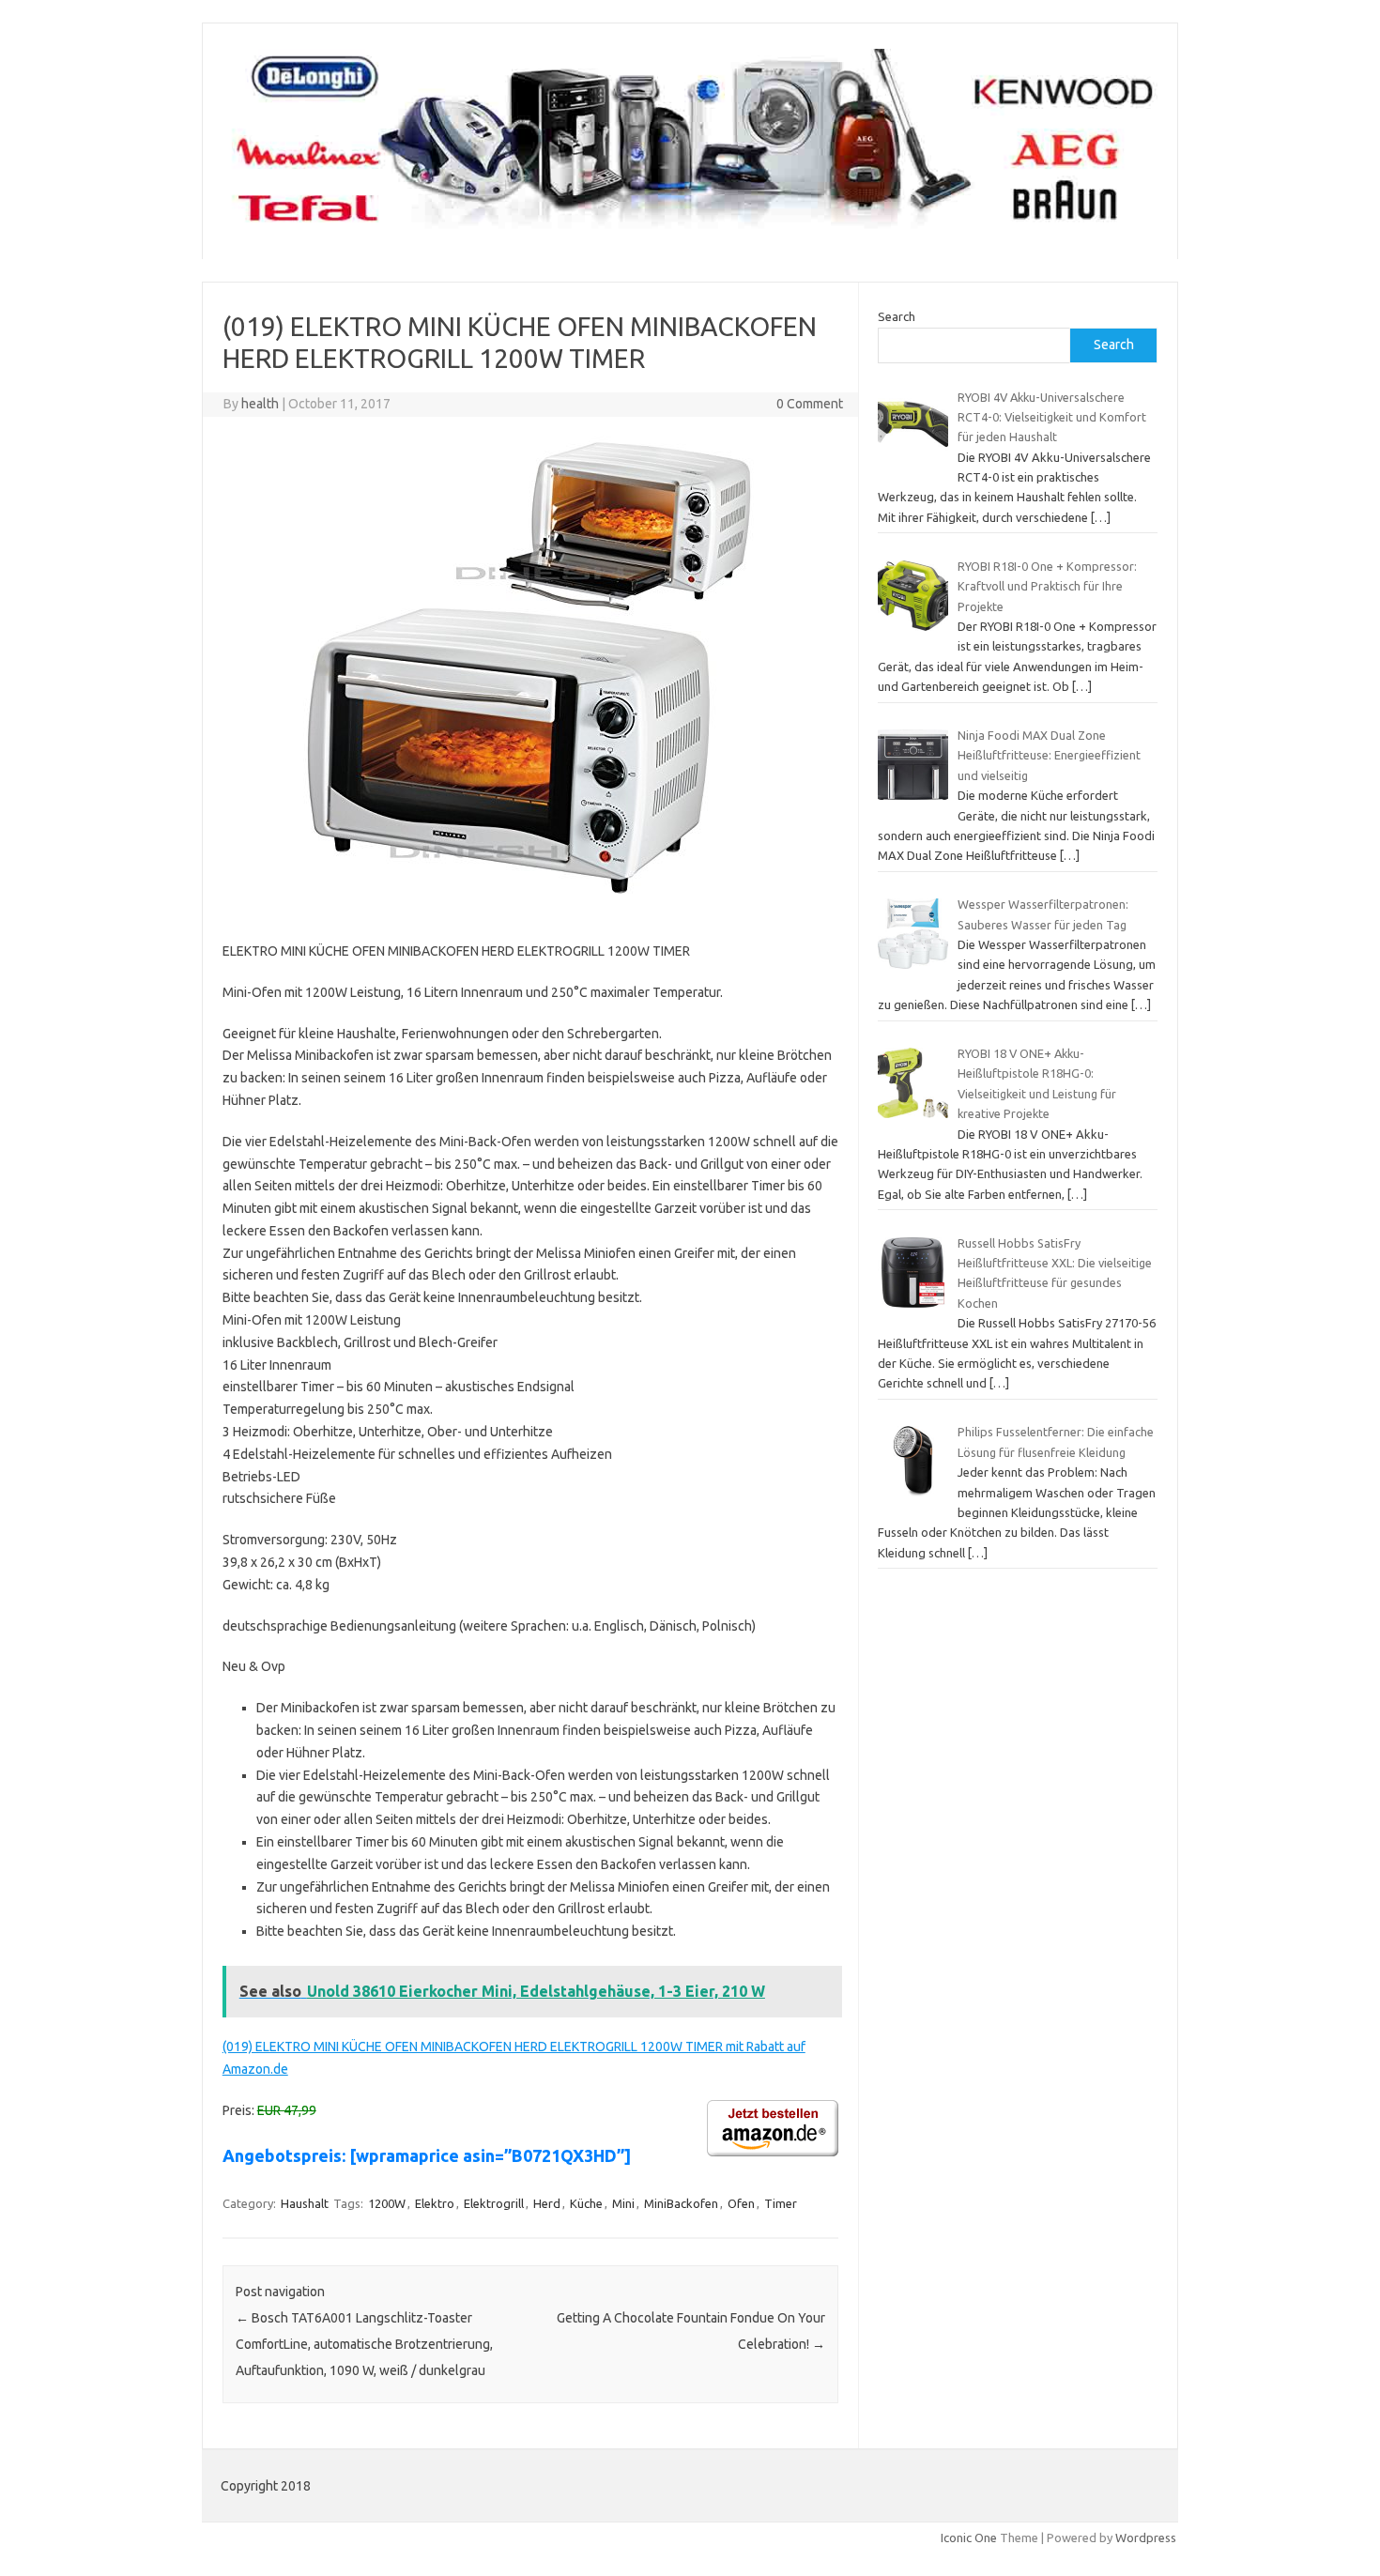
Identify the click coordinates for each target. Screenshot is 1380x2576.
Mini (623, 2203)
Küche (586, 2203)
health (260, 404)
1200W (387, 2203)
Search (897, 316)
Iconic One (969, 2538)
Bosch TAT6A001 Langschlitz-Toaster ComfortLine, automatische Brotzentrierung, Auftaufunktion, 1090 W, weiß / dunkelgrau (364, 2344)
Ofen (741, 2203)
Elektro (435, 2203)
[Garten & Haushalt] (690, 227)
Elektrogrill (494, 2203)
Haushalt (305, 2203)
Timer (781, 2203)
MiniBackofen (681, 2203)
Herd (547, 2203)
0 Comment (810, 404)
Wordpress (1146, 2538)
